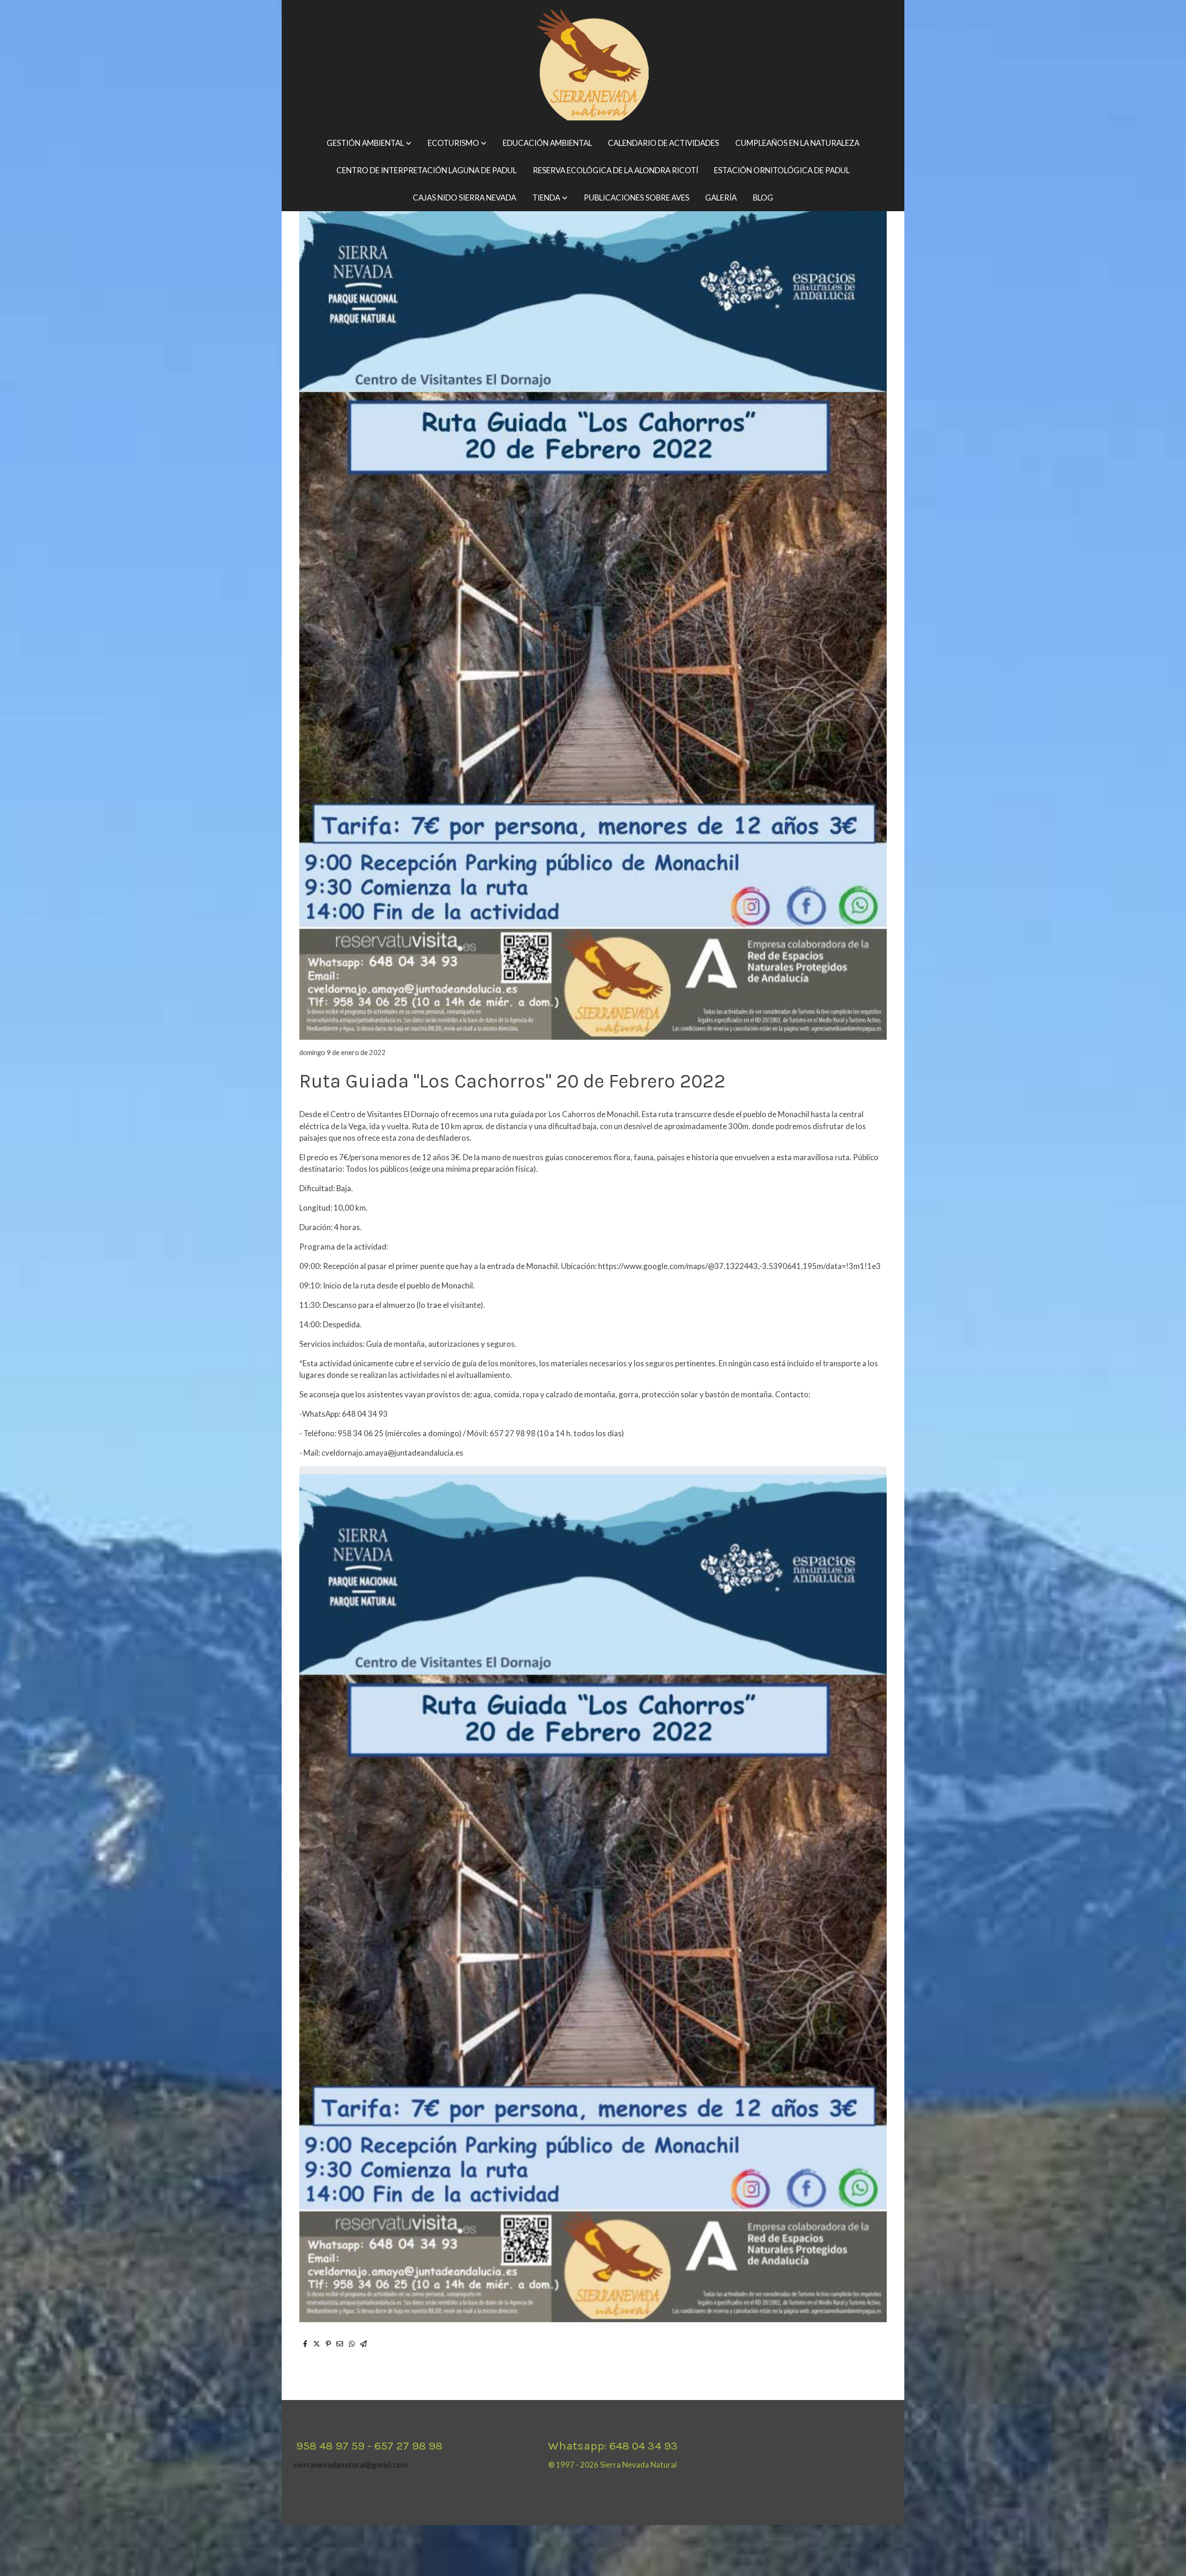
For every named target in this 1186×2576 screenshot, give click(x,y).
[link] (593, 65)
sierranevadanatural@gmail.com (350, 2465)
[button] (369, 143)
